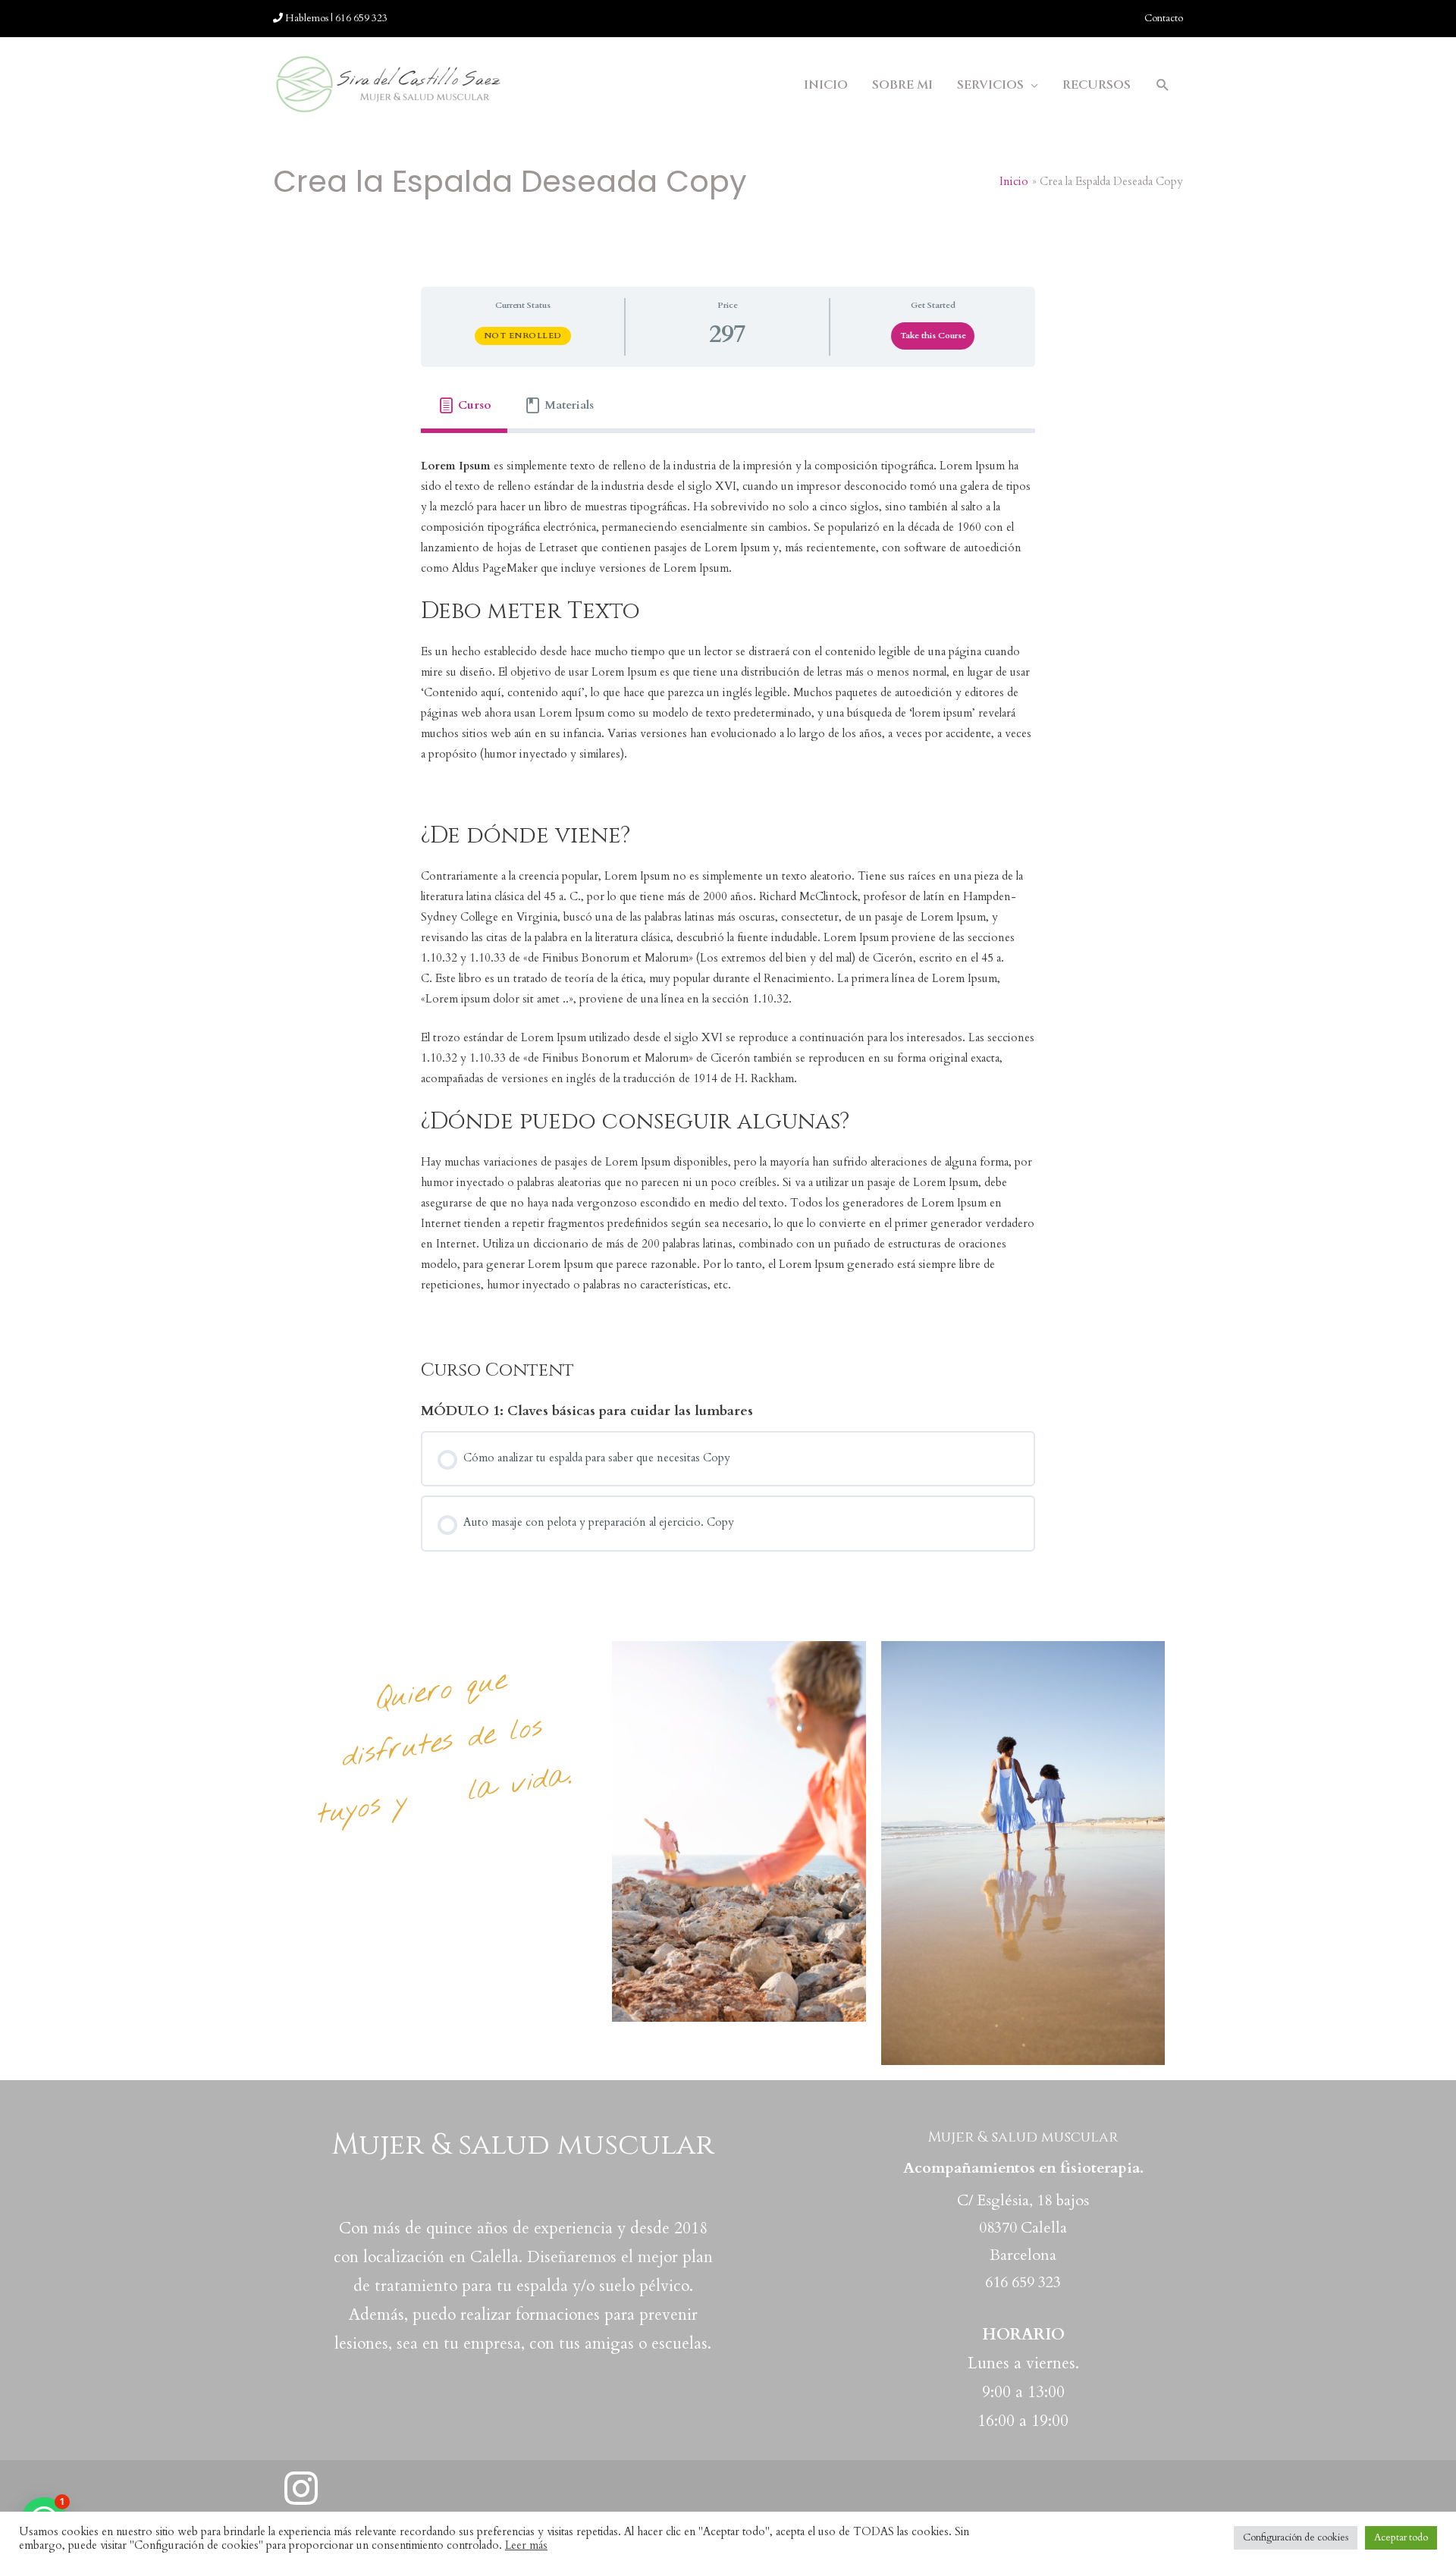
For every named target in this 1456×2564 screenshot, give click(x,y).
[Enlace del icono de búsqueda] (1163, 85)
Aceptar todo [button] (1401, 2537)
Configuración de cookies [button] (1296, 2537)
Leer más (526, 2545)
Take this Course (933, 336)
